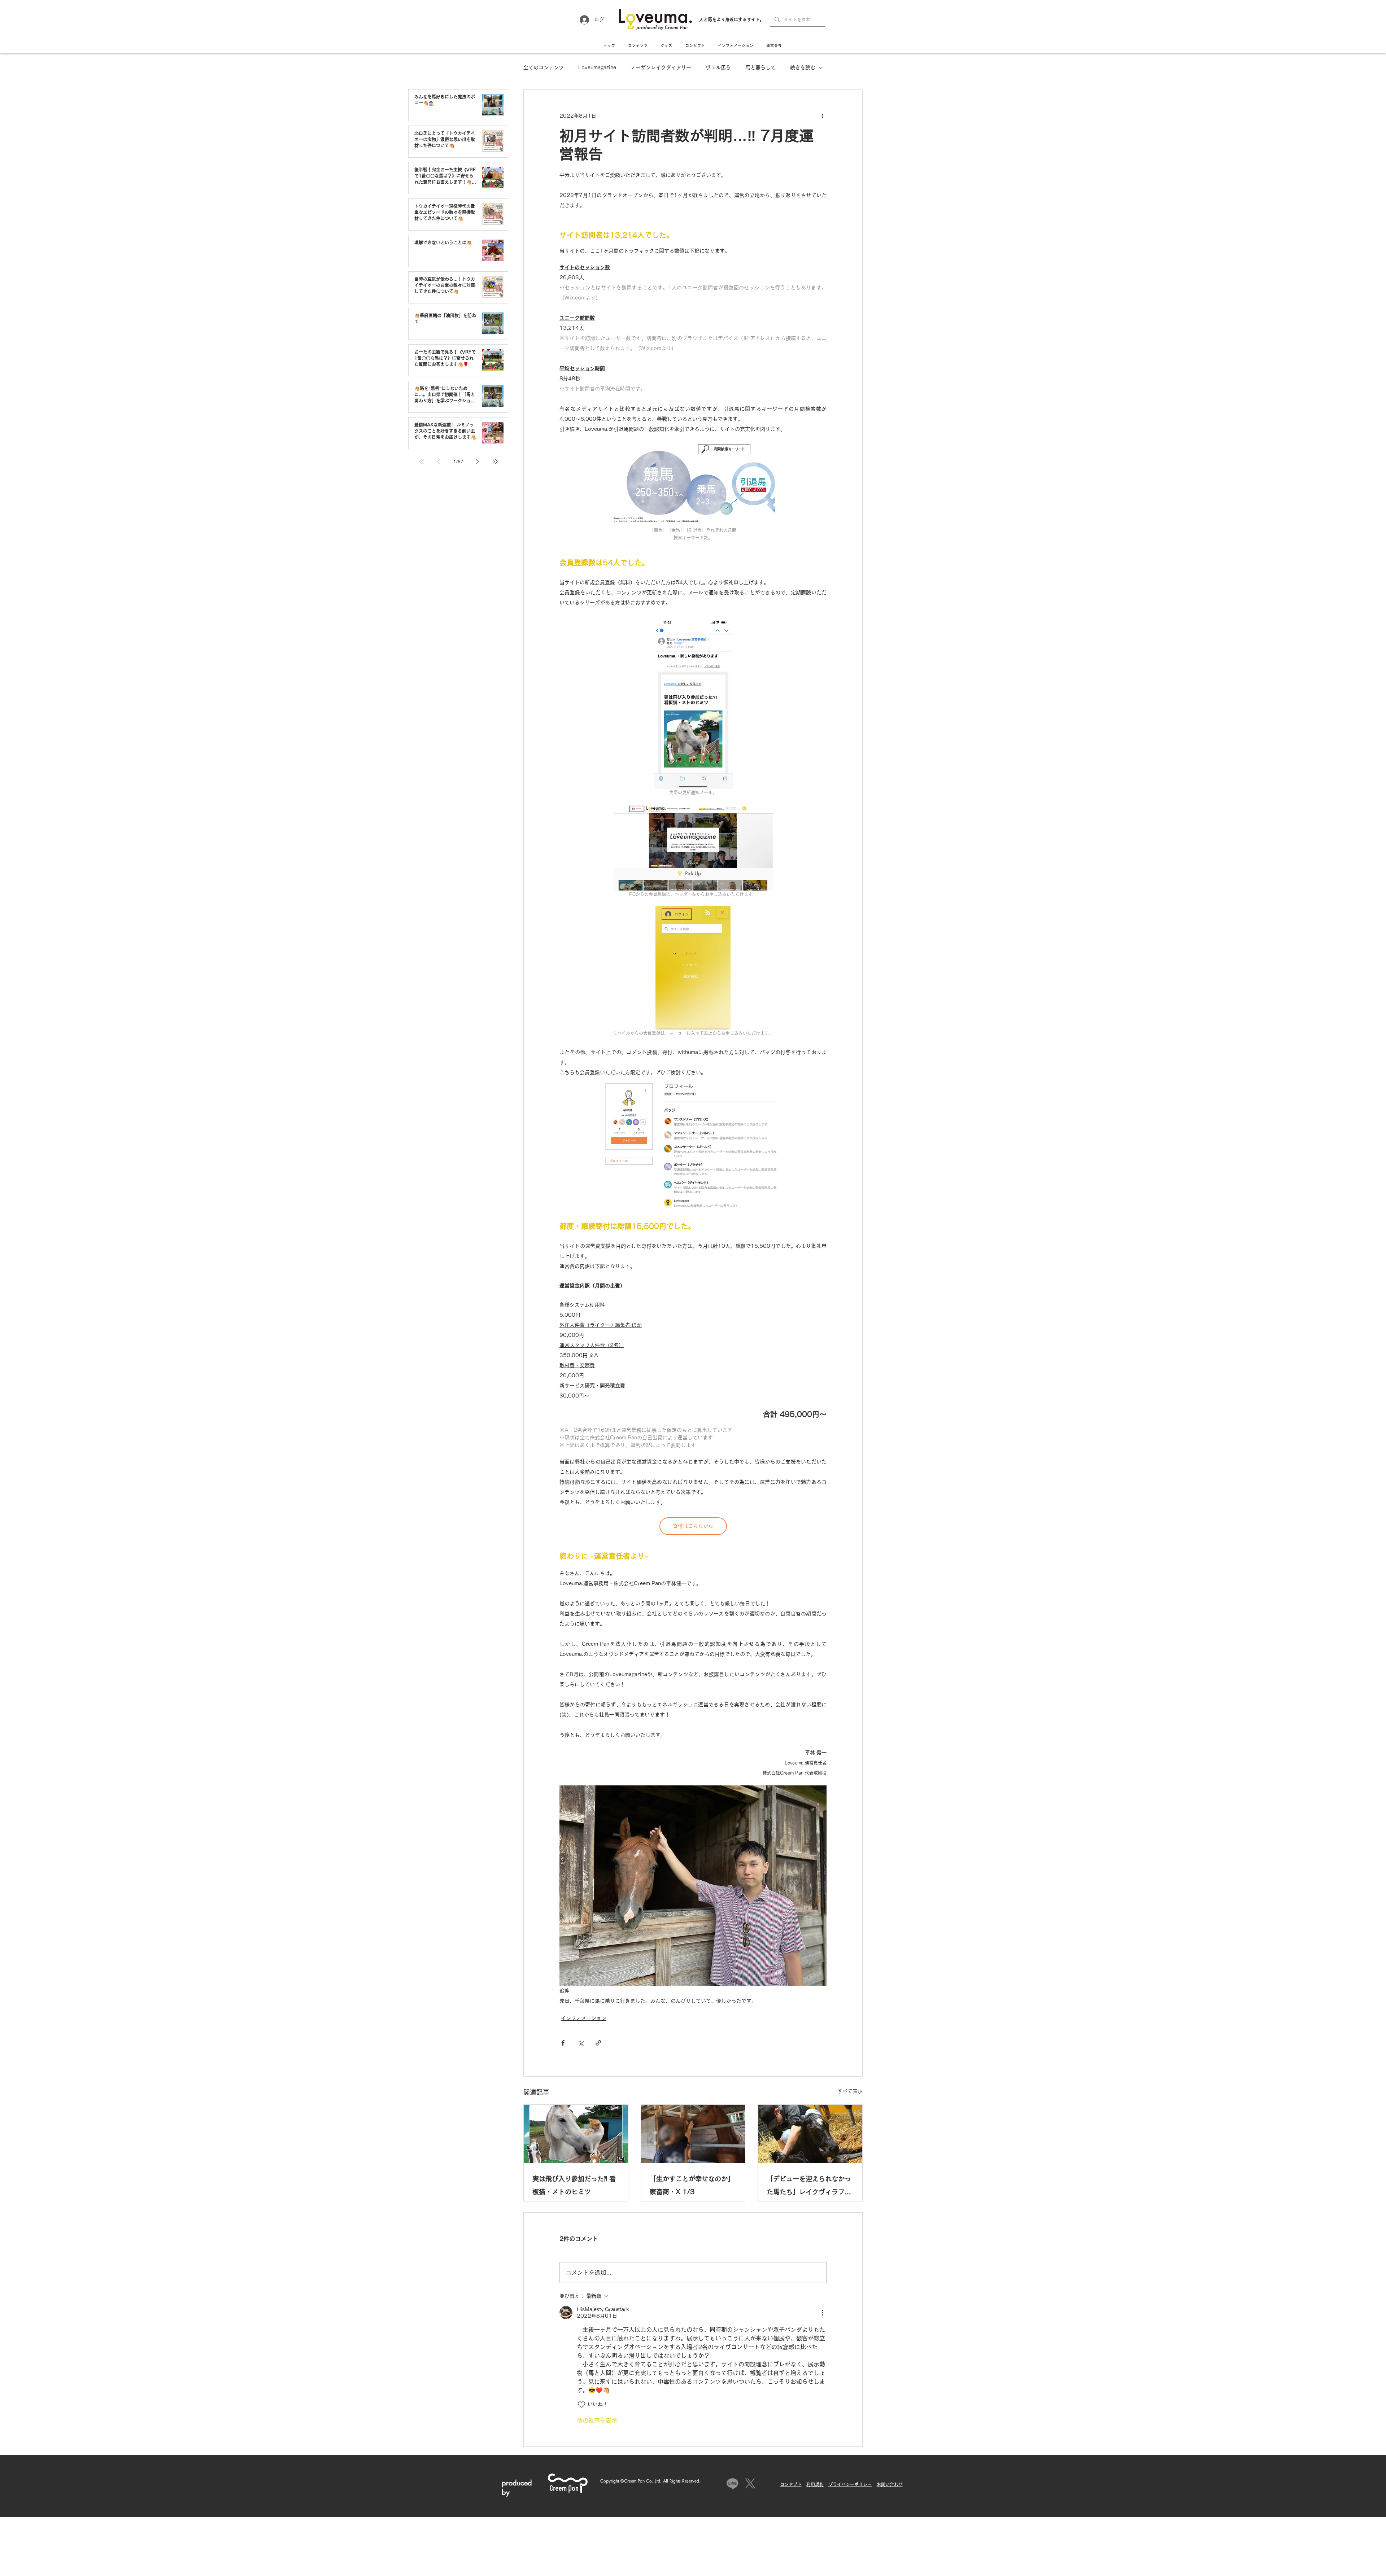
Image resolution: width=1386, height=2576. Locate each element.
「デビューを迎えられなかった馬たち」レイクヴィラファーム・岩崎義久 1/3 (809, 2187)
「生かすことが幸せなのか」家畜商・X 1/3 (692, 2185)
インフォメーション (584, 2018)
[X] (750, 2483)
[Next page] (478, 462)
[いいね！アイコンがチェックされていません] (581, 2405)
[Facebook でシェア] (563, 2043)
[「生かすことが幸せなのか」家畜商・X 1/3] (693, 2134)
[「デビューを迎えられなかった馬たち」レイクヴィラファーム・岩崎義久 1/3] (810, 2134)
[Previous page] (439, 462)
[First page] (422, 462)
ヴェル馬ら (718, 67)
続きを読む (803, 67)
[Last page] (495, 462)
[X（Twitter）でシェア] (581, 2043)
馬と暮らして (760, 67)
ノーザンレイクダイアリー (661, 67)
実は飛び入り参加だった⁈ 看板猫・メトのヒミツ (574, 2185)
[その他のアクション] (822, 116)
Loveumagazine (597, 67)
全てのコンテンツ (544, 67)
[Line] (733, 2483)
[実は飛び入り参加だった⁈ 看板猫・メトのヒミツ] (576, 2134)
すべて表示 (850, 2091)
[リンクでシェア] (598, 2043)
